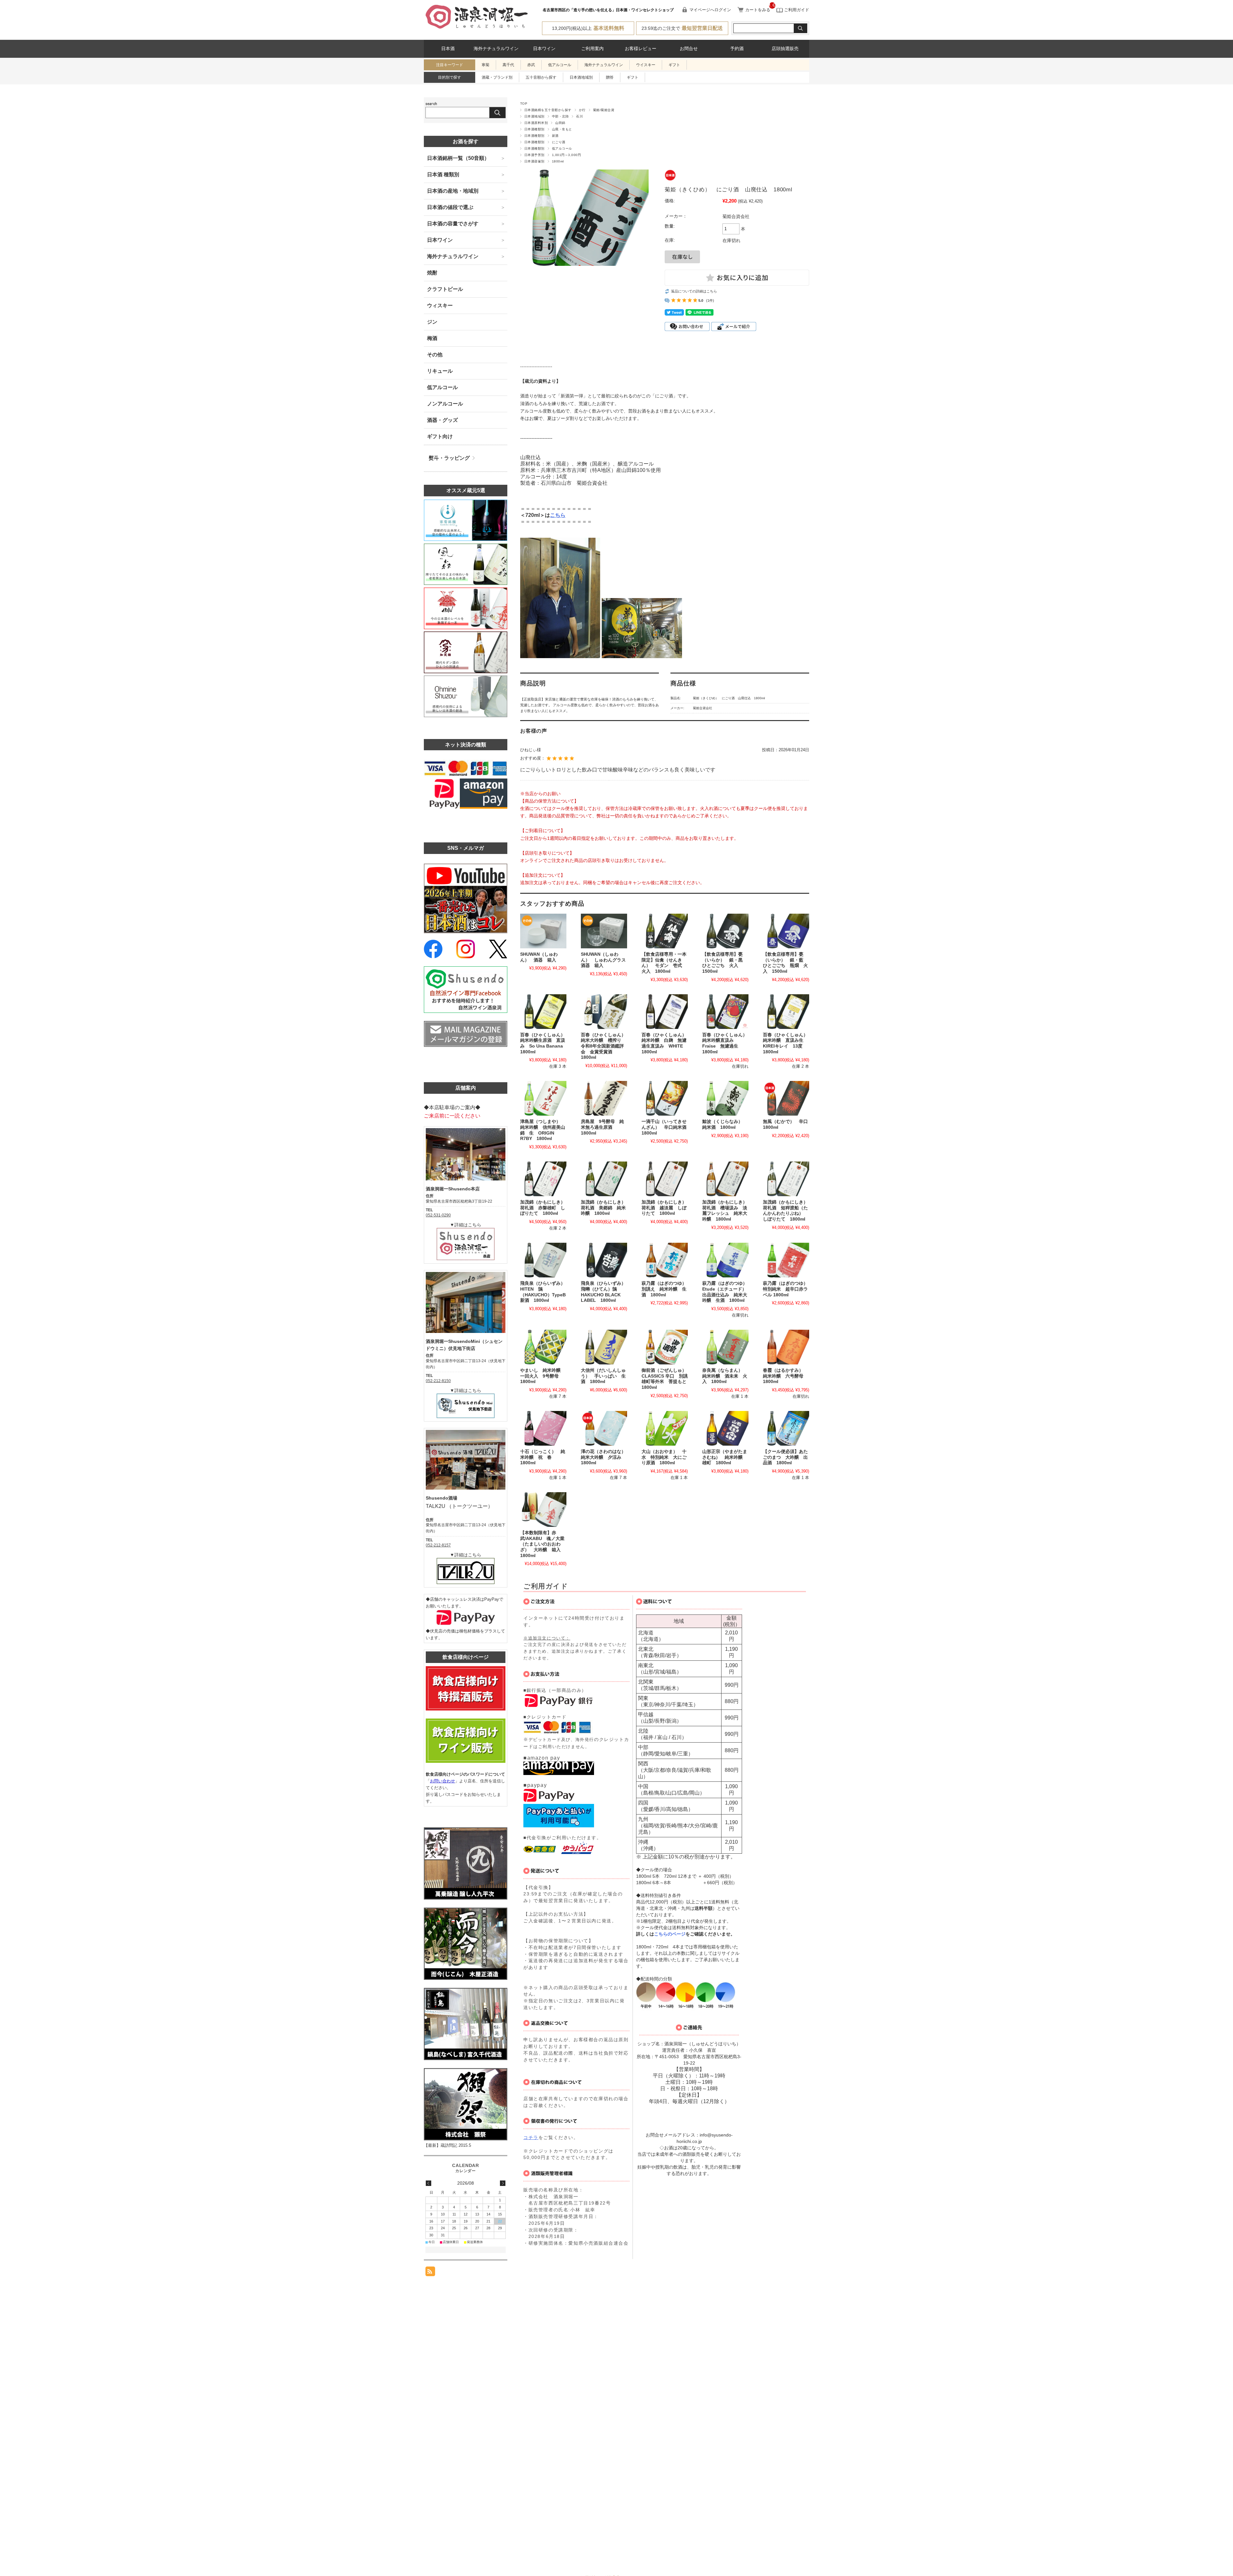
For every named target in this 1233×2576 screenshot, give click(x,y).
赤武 (531, 65)
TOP (524, 104)
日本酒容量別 (534, 161)
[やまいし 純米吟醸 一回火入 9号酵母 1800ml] (543, 1347)
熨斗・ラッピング (449, 458)
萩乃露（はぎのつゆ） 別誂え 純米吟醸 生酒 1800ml (666, 1289)
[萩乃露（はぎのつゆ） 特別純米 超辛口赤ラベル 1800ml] (786, 1260)
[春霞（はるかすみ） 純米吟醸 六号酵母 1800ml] (786, 1347)
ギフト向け (440, 436)
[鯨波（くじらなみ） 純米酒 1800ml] (725, 1098)
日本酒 (448, 49)
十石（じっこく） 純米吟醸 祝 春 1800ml (543, 1457)
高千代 (508, 65)
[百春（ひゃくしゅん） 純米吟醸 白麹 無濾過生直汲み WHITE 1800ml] (665, 1012)
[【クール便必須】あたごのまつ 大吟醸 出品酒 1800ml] (786, 1428)
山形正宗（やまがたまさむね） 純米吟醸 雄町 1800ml (725, 1457)
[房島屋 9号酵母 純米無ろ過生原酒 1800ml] (604, 1098)
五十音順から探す (541, 77)
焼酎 (432, 273)
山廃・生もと (562, 129)
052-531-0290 (438, 1215)
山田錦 (560, 123)
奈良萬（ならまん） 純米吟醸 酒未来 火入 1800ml (725, 1376)
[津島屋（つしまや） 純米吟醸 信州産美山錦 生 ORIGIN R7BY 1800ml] (543, 1098)
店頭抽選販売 (785, 49)
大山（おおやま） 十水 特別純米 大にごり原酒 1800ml (664, 1457)
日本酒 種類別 (443, 174)
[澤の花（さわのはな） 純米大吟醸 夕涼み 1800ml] (604, 1428)
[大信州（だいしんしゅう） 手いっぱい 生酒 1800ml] (604, 1347)
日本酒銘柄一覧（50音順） (458, 158)
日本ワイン (544, 49)
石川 (579, 116)
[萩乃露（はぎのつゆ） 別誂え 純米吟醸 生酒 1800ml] (665, 1260)
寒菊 (485, 65)
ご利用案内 (592, 49)
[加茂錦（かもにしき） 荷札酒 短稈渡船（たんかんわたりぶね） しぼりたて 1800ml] (786, 1179)
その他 (435, 355)
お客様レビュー (641, 49)
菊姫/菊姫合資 (604, 110)
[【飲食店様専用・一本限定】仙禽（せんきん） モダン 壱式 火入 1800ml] (665, 931)
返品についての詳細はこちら (694, 291)
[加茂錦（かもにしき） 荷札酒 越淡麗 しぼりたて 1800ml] (665, 1179)
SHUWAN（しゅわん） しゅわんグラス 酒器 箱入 (606, 960)
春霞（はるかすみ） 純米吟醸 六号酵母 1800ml (785, 1376)
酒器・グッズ (442, 420)
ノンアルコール (445, 404)
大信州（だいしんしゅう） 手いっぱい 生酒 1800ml (603, 1376)
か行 (582, 110)
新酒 (555, 136)
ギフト (674, 65)
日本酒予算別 (534, 155)
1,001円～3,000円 (566, 155)
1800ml (558, 161)
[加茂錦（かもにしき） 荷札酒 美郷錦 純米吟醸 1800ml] (604, 1179)
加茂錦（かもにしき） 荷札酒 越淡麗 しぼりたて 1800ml (666, 1208)
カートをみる (758, 10)
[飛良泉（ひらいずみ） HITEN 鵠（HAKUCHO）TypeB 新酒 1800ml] (543, 1260)
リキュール (440, 371)
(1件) (710, 300)
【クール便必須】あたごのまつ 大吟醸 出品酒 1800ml (785, 1457)
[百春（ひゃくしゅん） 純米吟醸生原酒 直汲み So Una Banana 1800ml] (543, 1012)
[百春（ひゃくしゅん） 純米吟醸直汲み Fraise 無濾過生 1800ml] (725, 1012)
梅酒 (432, 338)
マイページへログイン (710, 10)
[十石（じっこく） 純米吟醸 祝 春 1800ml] (543, 1428)
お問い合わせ (442, 1781)
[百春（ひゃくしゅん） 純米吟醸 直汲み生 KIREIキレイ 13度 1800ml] (786, 1012)
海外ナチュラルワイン (496, 49)
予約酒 (737, 49)
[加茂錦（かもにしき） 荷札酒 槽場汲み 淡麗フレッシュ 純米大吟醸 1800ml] (725, 1179)
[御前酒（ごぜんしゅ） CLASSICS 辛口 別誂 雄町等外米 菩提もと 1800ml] (665, 1347)
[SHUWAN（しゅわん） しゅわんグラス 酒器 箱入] (604, 931)
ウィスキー (440, 305)
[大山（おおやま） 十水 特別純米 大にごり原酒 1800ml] (665, 1428)
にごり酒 (559, 142)
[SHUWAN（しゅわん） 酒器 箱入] (543, 931)
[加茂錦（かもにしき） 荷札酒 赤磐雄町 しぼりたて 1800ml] (543, 1179)
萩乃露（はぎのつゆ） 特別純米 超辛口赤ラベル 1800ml (788, 1289)
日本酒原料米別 (536, 123)
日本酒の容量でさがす (453, 224)
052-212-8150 (438, 1381)
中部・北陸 (560, 116)
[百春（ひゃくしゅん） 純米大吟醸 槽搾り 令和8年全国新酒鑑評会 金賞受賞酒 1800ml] (604, 1012)
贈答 (610, 77)
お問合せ (689, 49)
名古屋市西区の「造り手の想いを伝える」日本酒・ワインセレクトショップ (608, 10)
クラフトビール (445, 289)
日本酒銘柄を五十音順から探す (548, 110)
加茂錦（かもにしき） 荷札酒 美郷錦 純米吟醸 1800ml (606, 1208)
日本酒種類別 (534, 129)
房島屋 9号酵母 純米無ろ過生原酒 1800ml (602, 1127)
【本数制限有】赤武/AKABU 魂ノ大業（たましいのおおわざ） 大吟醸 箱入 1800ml (543, 1544)
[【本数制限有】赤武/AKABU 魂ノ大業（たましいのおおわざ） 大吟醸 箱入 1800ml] (543, 1510)
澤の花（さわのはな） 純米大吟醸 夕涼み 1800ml (606, 1457)
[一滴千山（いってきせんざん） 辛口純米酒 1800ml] (665, 1098)
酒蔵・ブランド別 (497, 77)
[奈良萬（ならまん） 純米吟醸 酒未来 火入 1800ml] (725, 1347)
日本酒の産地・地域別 (453, 191)
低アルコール (560, 65)
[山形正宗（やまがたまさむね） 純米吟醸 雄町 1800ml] (725, 1428)
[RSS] (430, 2273)
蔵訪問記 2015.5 (456, 2145)
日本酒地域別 (581, 77)
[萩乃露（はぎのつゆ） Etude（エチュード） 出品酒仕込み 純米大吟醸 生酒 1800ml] (725, 1260)
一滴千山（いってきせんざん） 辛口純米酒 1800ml (666, 1127)
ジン (432, 322)
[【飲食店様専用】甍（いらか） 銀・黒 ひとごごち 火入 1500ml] (725, 931)
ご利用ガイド (796, 10)
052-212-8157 (438, 1545)
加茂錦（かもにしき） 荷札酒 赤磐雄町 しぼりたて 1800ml (545, 1208)
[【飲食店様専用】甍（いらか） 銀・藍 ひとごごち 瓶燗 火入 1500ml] (786, 931)
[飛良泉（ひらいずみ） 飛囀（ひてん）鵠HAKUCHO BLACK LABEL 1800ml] (604, 1260)
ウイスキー (646, 65)
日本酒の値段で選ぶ (450, 207)
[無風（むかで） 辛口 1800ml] (786, 1098)
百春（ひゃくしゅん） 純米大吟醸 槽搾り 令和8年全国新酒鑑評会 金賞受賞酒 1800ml (606, 1046)
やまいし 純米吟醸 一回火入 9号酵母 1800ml (543, 1376)
